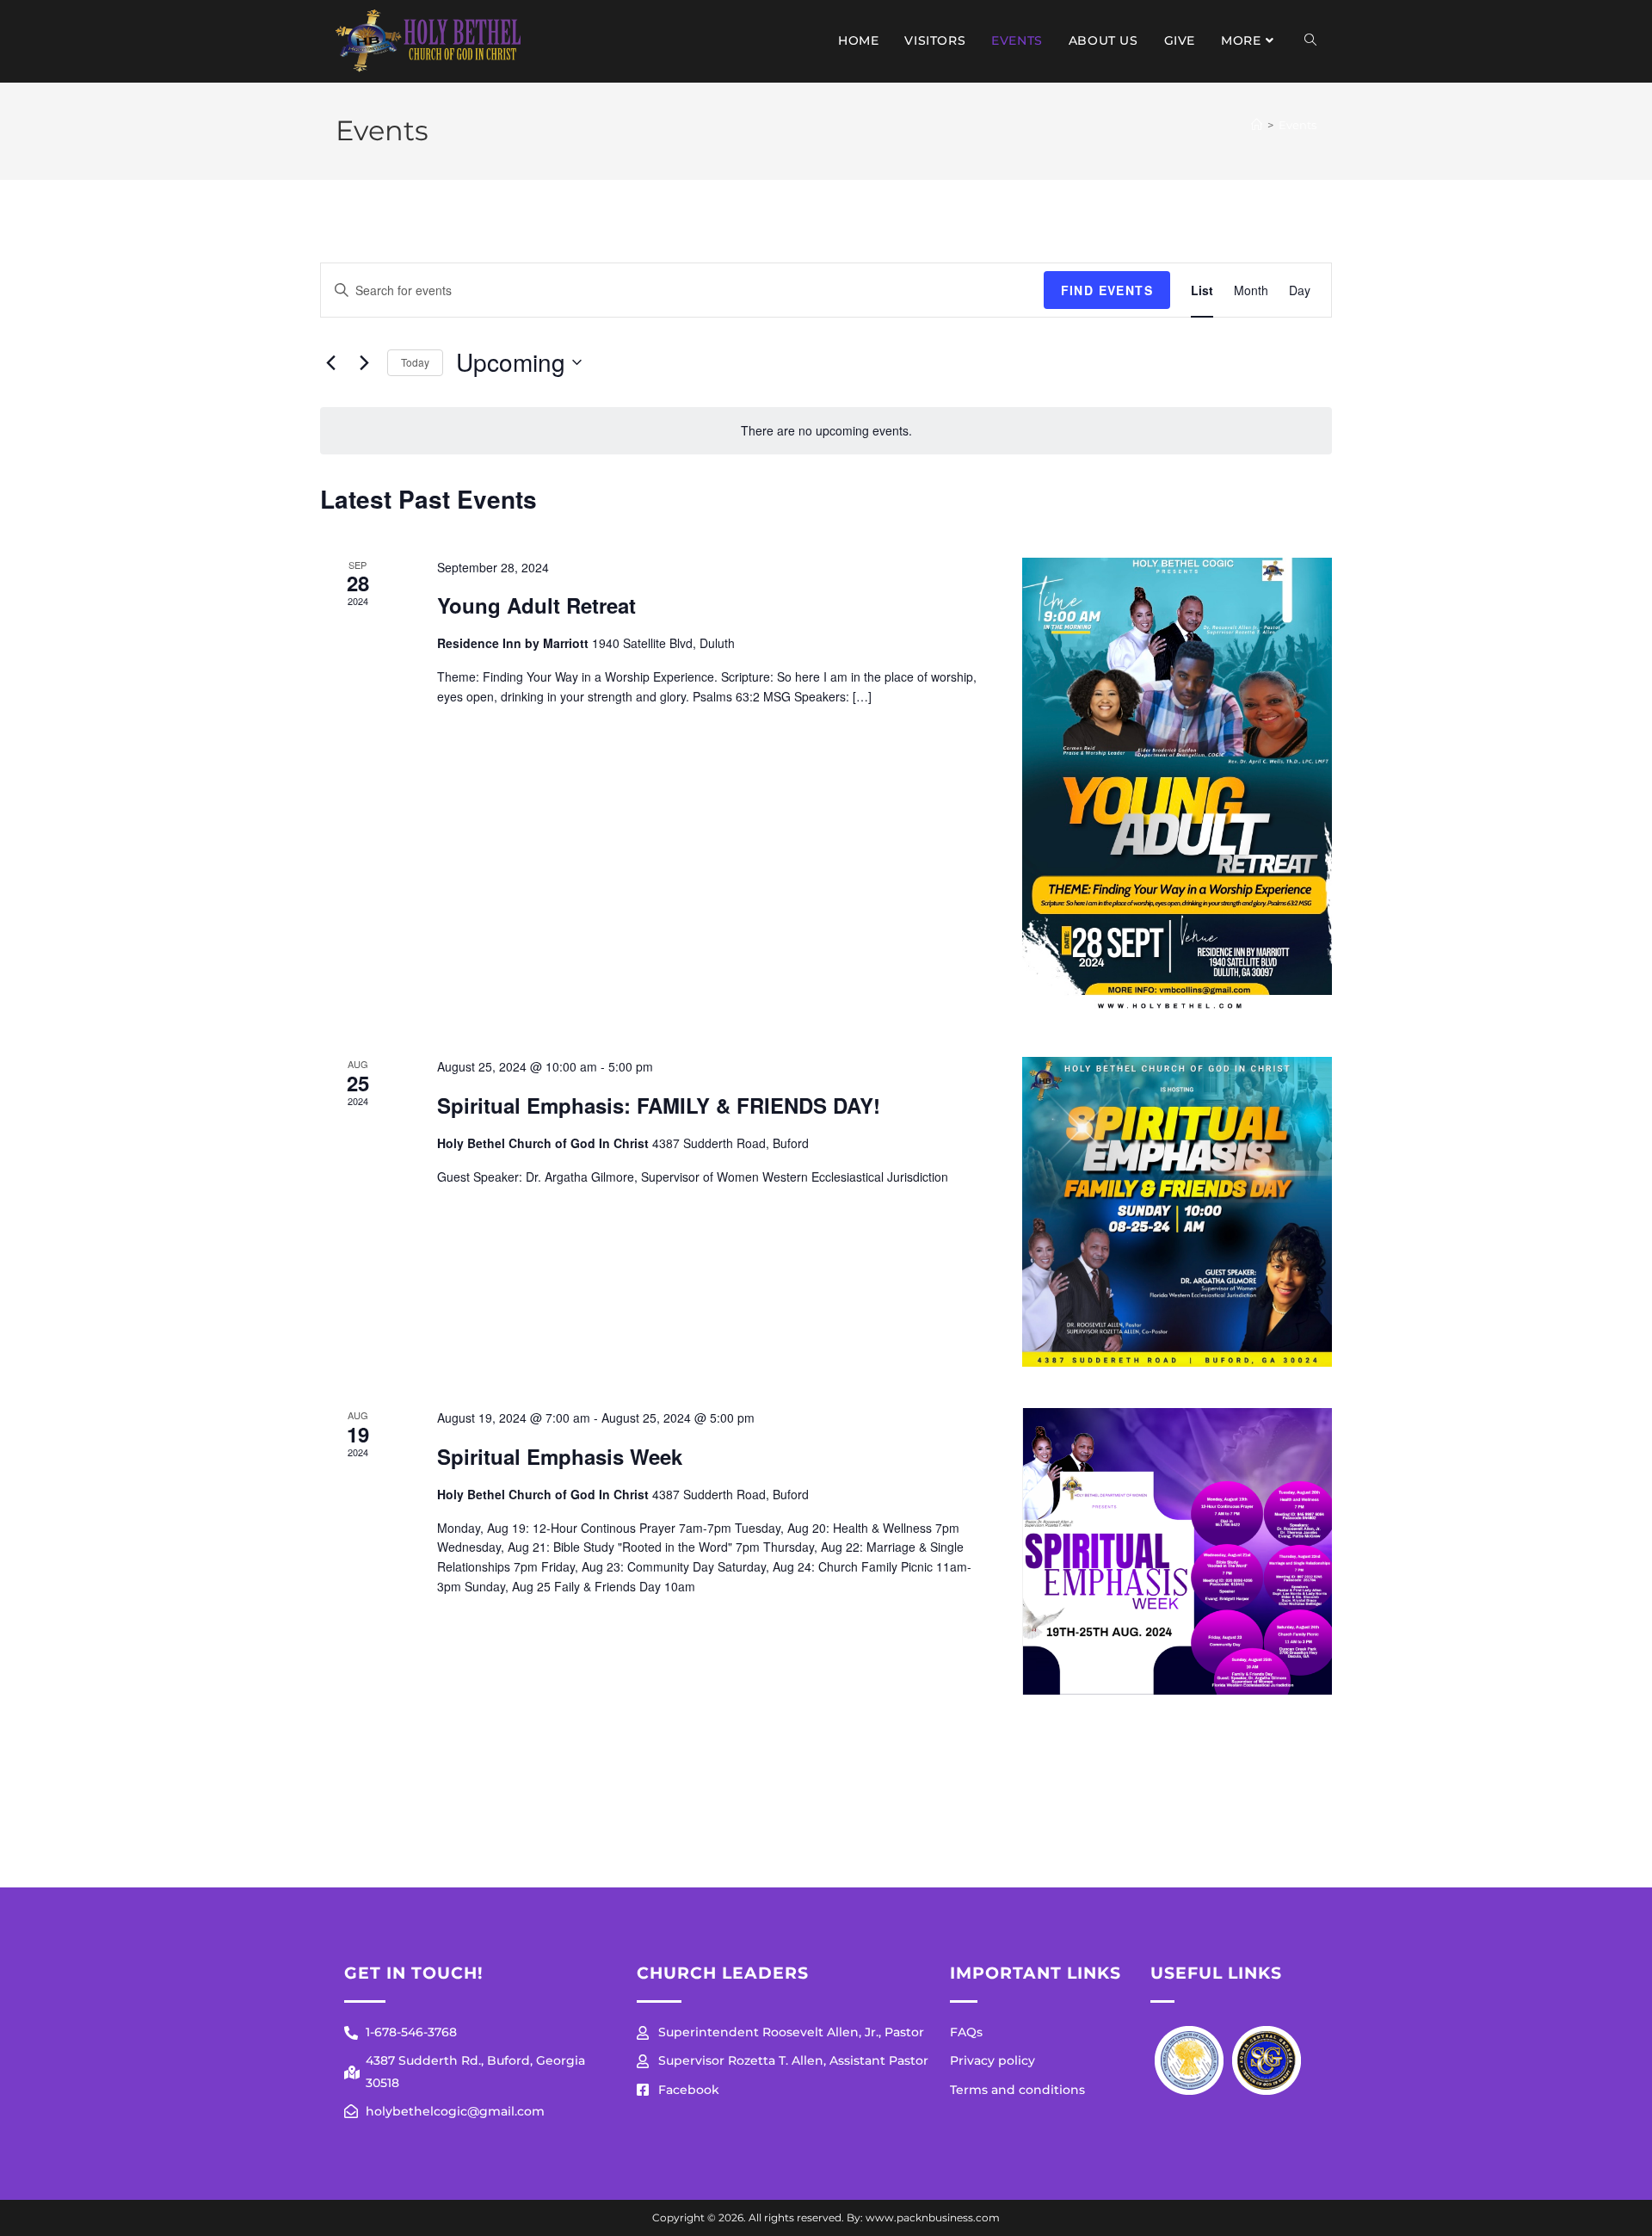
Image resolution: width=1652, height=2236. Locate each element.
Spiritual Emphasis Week (560, 1456)
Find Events (1107, 290)
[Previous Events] (330, 362)
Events (1298, 125)
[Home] (1257, 125)
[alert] (826, 431)
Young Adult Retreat (536, 605)
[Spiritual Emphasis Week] (1177, 1551)
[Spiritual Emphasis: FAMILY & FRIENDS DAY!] (1177, 1212)
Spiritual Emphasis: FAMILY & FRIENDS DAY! (659, 1105)
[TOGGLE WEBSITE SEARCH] (1310, 41)
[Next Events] (364, 362)
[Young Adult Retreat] (1177, 787)
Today (415, 362)
